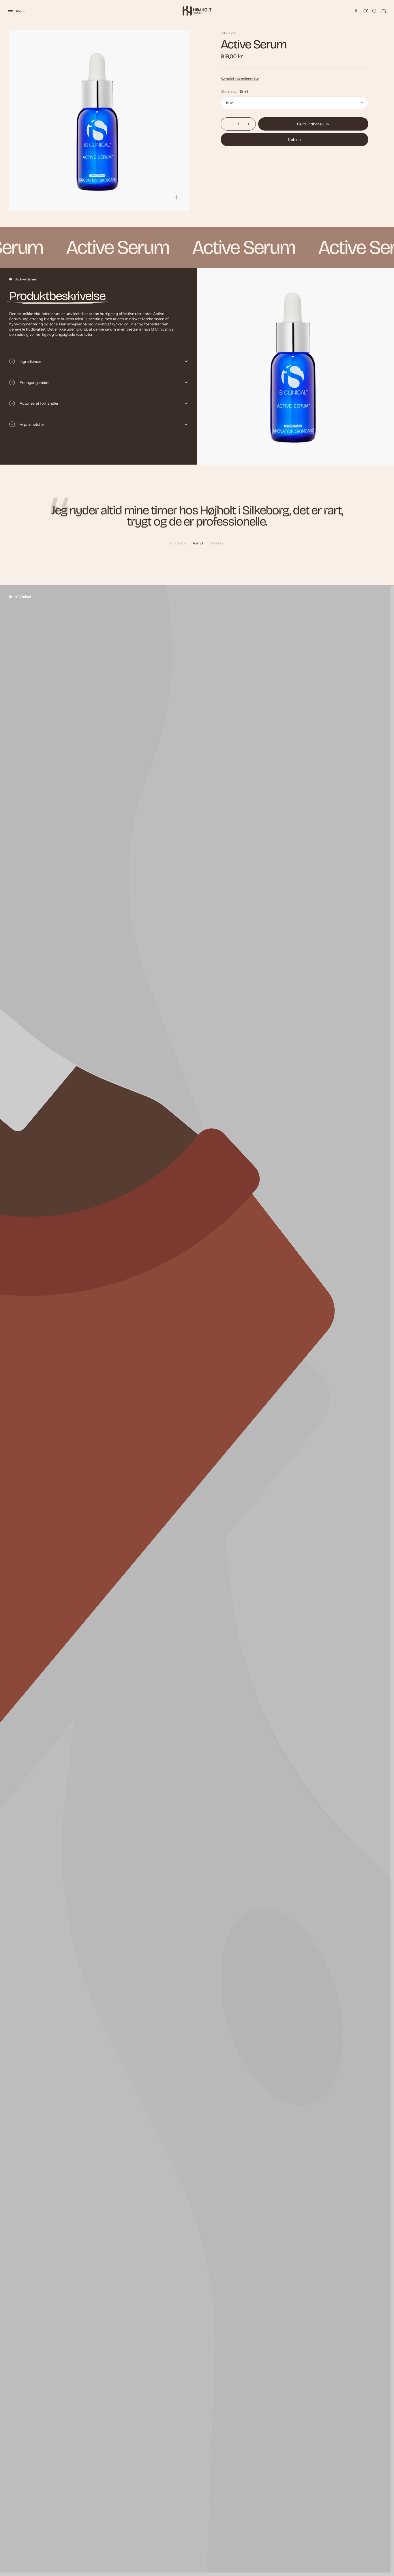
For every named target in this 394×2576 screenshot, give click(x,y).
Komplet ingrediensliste (240, 78)
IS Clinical (228, 33)
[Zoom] (176, 197)
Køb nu (294, 139)
